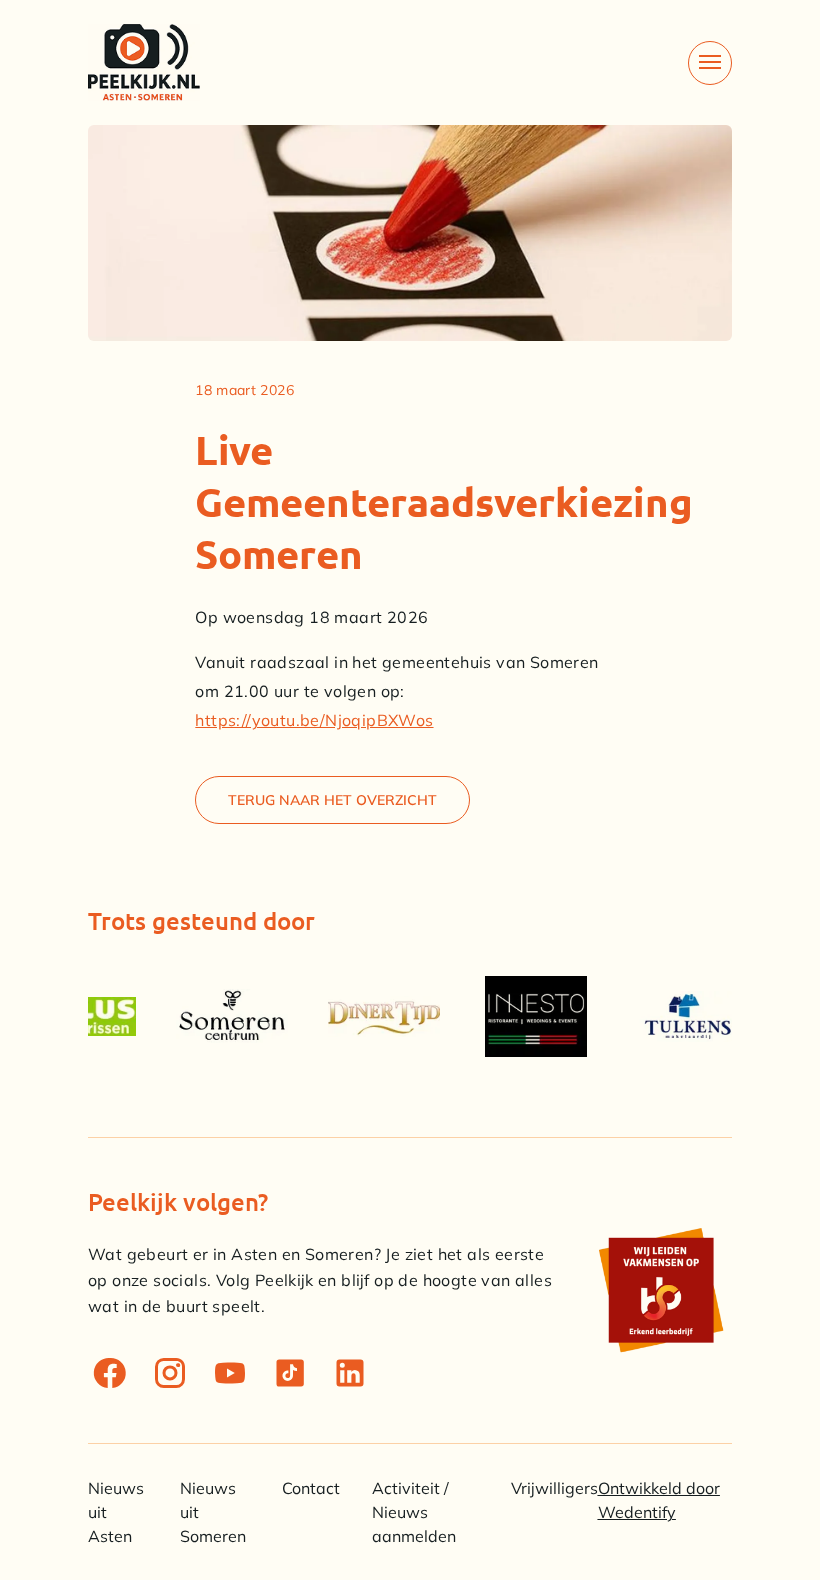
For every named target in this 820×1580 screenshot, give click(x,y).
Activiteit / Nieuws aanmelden (414, 1512)
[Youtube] (230, 1373)
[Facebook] (110, 1373)
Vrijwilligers (554, 1488)
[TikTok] (290, 1373)
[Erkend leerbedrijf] (660, 1290)
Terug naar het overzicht (332, 800)
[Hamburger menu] (710, 63)
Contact (311, 1488)
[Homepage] (144, 62)
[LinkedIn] (350, 1373)
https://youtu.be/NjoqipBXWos (314, 720)
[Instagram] (170, 1373)
